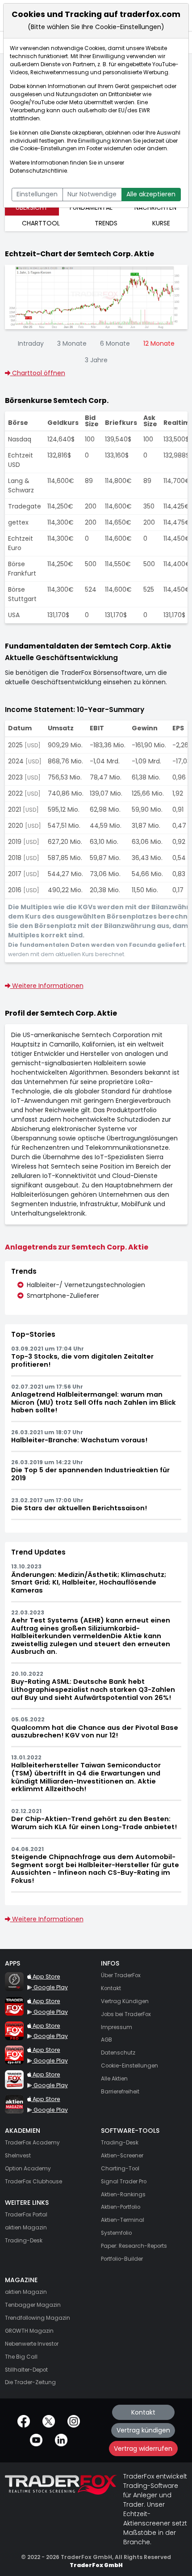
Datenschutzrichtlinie (38, 171)
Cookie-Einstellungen (48, 148)
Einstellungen (37, 194)
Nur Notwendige (92, 194)
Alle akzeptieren (151, 194)
